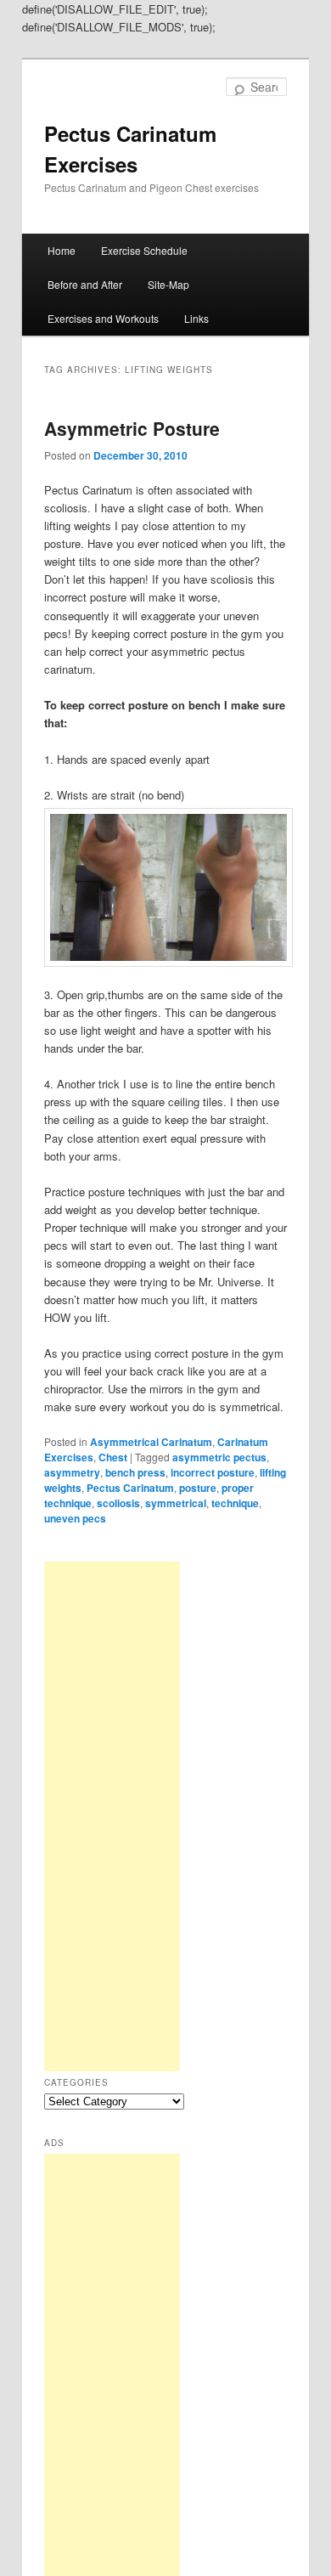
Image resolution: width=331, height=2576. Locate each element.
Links (196, 318)
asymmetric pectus (219, 1457)
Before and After (85, 284)
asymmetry (72, 1472)
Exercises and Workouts (103, 318)
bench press (135, 1472)
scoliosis (118, 1503)
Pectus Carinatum (130, 1488)
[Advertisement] (112, 1816)
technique (235, 1503)
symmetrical (176, 1503)
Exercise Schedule (144, 250)
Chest (113, 1457)
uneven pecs (75, 1518)
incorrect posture (213, 1472)
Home (62, 250)
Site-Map (168, 284)
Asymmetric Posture (132, 428)
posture (198, 1488)
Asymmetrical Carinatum (151, 1442)
